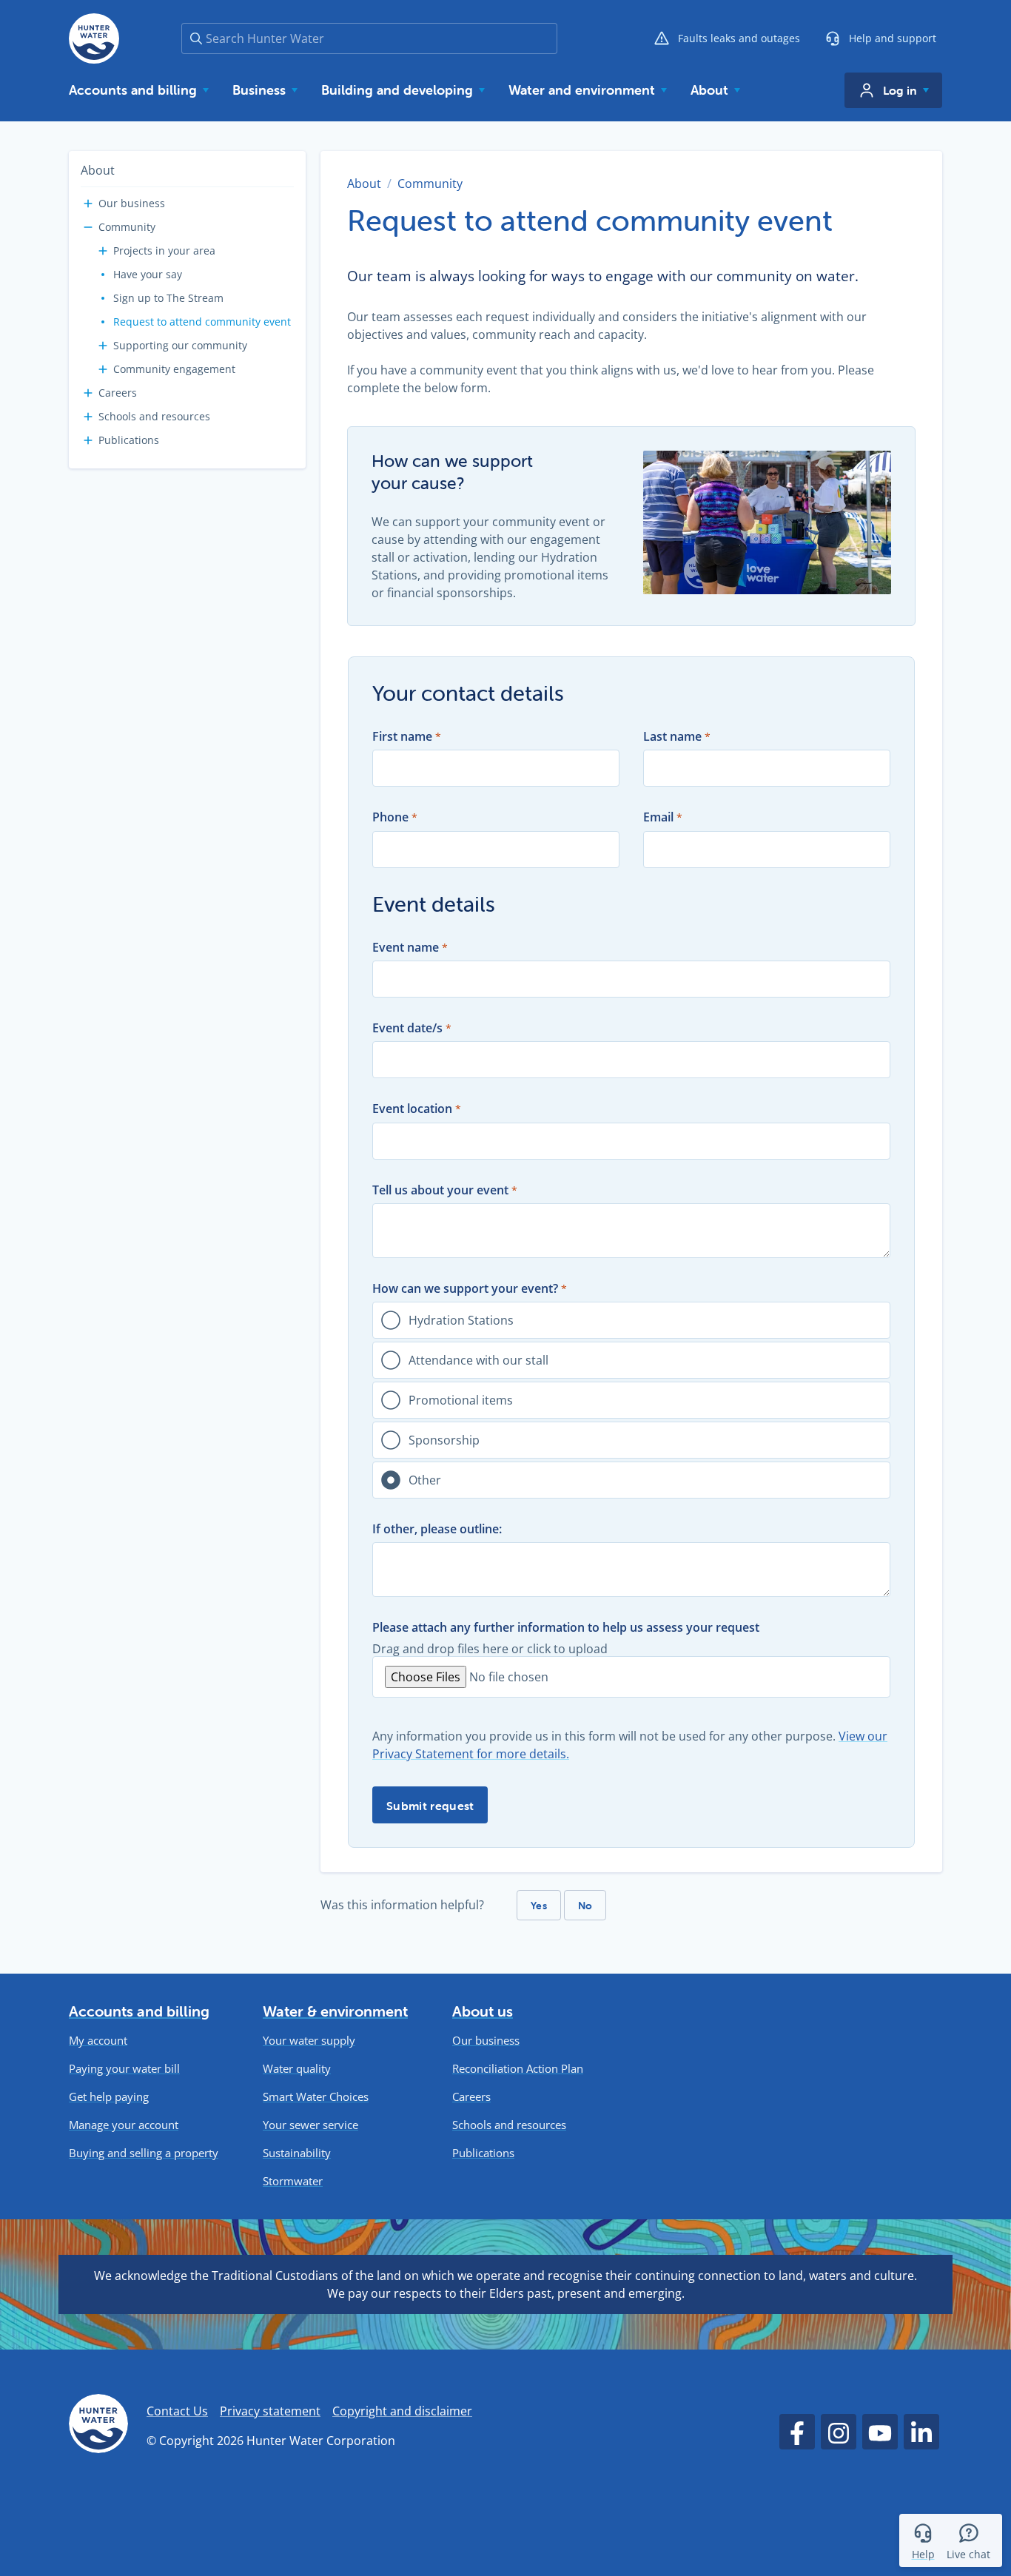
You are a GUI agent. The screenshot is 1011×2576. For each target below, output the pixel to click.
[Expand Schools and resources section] (88, 417)
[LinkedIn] (921, 2432)
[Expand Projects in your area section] (103, 251)
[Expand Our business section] (88, 204)
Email (658, 817)
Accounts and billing (139, 2011)
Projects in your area (164, 250)
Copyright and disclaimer (402, 2411)
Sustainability (297, 2153)
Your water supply (309, 2041)
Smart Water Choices (316, 2097)
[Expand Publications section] (88, 440)
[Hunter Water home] (98, 2426)
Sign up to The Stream (168, 298)
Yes (539, 1906)
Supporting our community (180, 345)
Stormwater (293, 2181)
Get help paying (109, 2097)
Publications (129, 440)
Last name (672, 737)
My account (98, 2041)
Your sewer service (310, 2125)
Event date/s (407, 1028)
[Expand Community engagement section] (103, 369)
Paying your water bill (124, 2069)
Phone (390, 817)
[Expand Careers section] (88, 393)
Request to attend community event (202, 322)
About (98, 170)
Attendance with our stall (478, 1360)
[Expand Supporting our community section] (103, 346)
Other (425, 1480)
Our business (132, 203)
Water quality (297, 2069)
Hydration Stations (461, 1320)
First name (402, 737)
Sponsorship (444, 1440)
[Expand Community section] (88, 227)
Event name (406, 948)
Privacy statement (270, 2411)
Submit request (430, 1806)
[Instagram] (839, 2432)
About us (483, 2011)
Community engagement (174, 369)
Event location (412, 1109)
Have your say (148, 274)
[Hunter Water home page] (94, 38)
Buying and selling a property (144, 2153)
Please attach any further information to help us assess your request (566, 1628)
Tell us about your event (440, 1190)
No (585, 1906)
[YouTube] (880, 2432)
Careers (118, 393)
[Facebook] (797, 2432)
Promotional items (461, 1400)
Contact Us (177, 2411)
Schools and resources (154, 416)
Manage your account (124, 2125)
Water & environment (335, 2011)
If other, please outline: (437, 1529)
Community (127, 227)
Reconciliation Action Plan (518, 2069)
